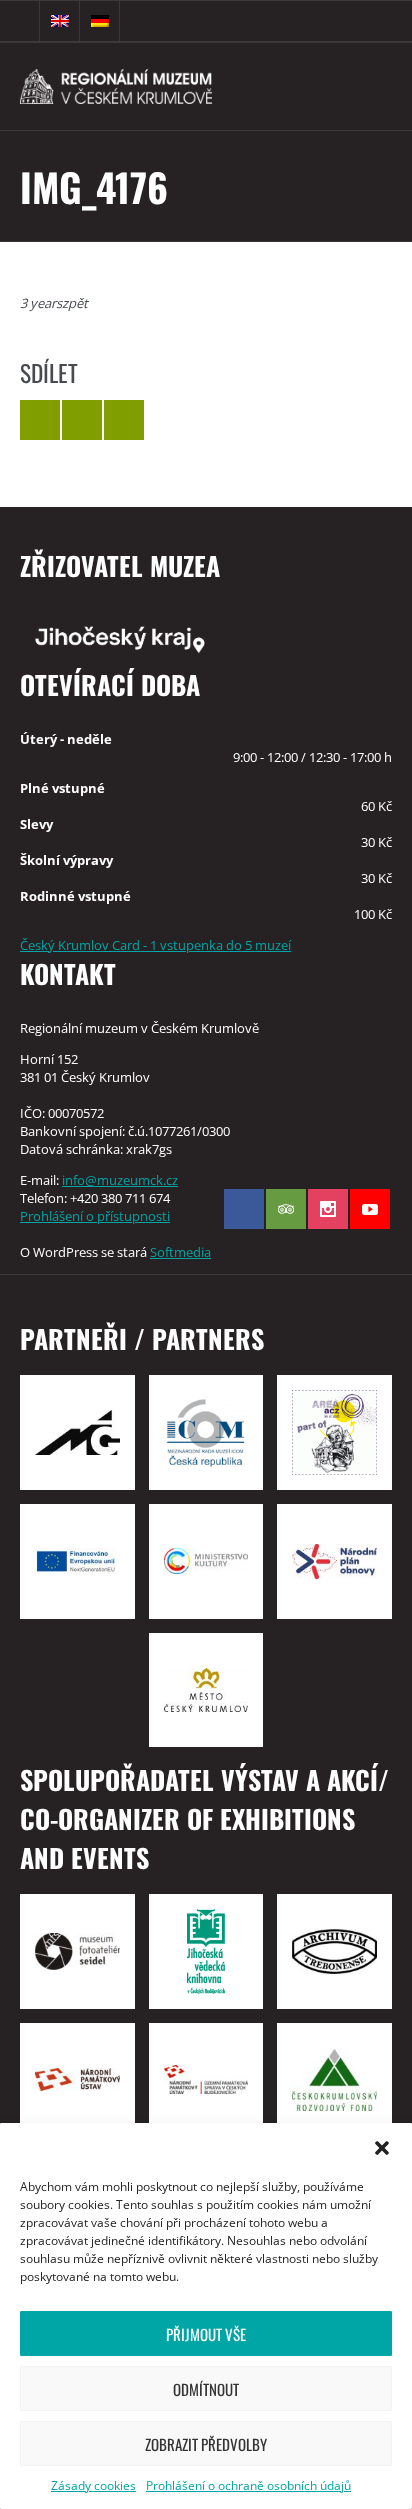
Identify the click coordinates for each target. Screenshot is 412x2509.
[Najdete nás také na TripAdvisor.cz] (286, 1209)
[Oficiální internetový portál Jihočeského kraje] (206, 638)
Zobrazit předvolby (206, 2444)
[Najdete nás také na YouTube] (370, 1209)
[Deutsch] (100, 21)
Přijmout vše (206, 2334)
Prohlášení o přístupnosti (95, 1216)
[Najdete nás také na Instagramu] (328, 1209)
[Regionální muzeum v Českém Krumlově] (148, 86)
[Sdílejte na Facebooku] (82, 420)
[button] (382, 2148)
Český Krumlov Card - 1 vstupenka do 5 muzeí (155, 945)
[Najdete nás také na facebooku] (244, 1209)
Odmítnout (206, 2389)
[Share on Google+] (124, 420)
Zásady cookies (93, 2485)
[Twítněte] (40, 420)
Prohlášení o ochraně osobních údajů (248, 2485)
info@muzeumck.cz (120, 1180)
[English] (60, 21)
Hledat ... (20, 21)
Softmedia (180, 1252)
